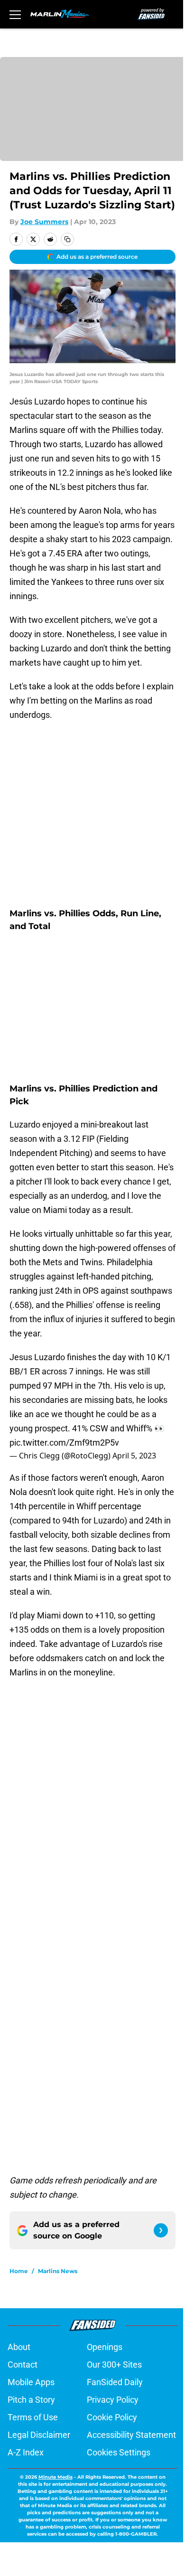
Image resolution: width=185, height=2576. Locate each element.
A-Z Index (26, 2452)
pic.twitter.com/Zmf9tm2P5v (64, 1443)
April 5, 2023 (134, 1456)
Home (19, 2271)
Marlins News (58, 2271)
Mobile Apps (31, 2382)
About (19, 2347)
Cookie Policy (112, 2417)
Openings (105, 2347)
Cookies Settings (119, 2452)
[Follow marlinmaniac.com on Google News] (161, 2230)
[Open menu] (15, 14)
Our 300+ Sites (114, 2364)
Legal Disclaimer (39, 2435)
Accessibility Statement (131, 2435)
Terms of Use (33, 2417)
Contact (23, 2364)
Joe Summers (44, 222)
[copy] (67, 239)
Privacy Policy (113, 2400)
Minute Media (55, 2477)
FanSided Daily (115, 2382)
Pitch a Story (31, 2400)
